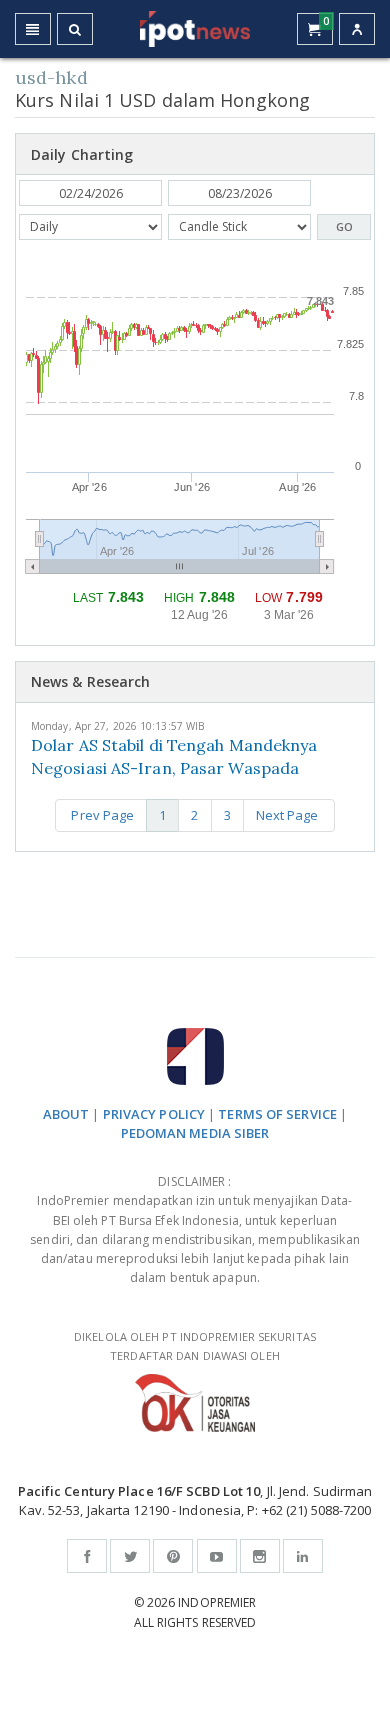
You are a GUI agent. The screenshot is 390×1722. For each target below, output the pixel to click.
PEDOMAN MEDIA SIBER (195, 1133)
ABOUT (66, 1114)
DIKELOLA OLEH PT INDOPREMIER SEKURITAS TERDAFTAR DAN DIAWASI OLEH (195, 1346)
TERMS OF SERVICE (277, 1114)
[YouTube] (217, 1556)
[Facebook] (87, 1556)
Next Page (289, 815)
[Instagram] (260, 1556)
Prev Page (101, 815)
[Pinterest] (173, 1556)
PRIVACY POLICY (154, 1114)
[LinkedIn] (303, 1556)
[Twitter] (130, 1556)
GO (344, 226)
